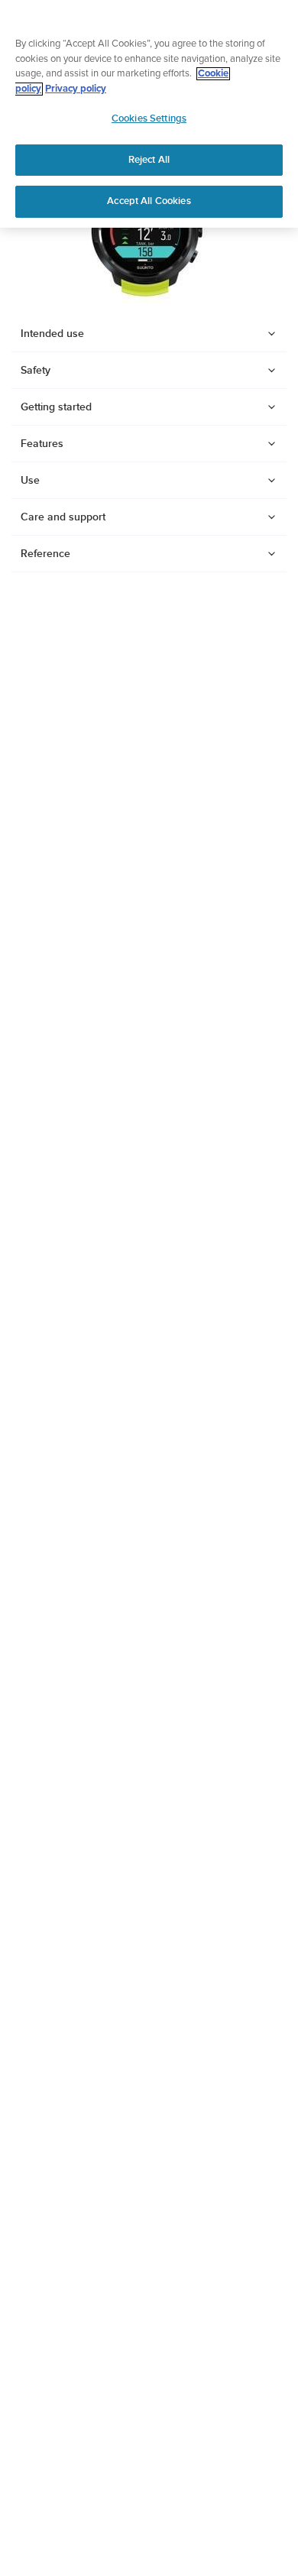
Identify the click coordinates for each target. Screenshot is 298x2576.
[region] (149, 114)
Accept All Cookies (149, 201)
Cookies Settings (149, 118)
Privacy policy (76, 89)
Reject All (149, 160)
